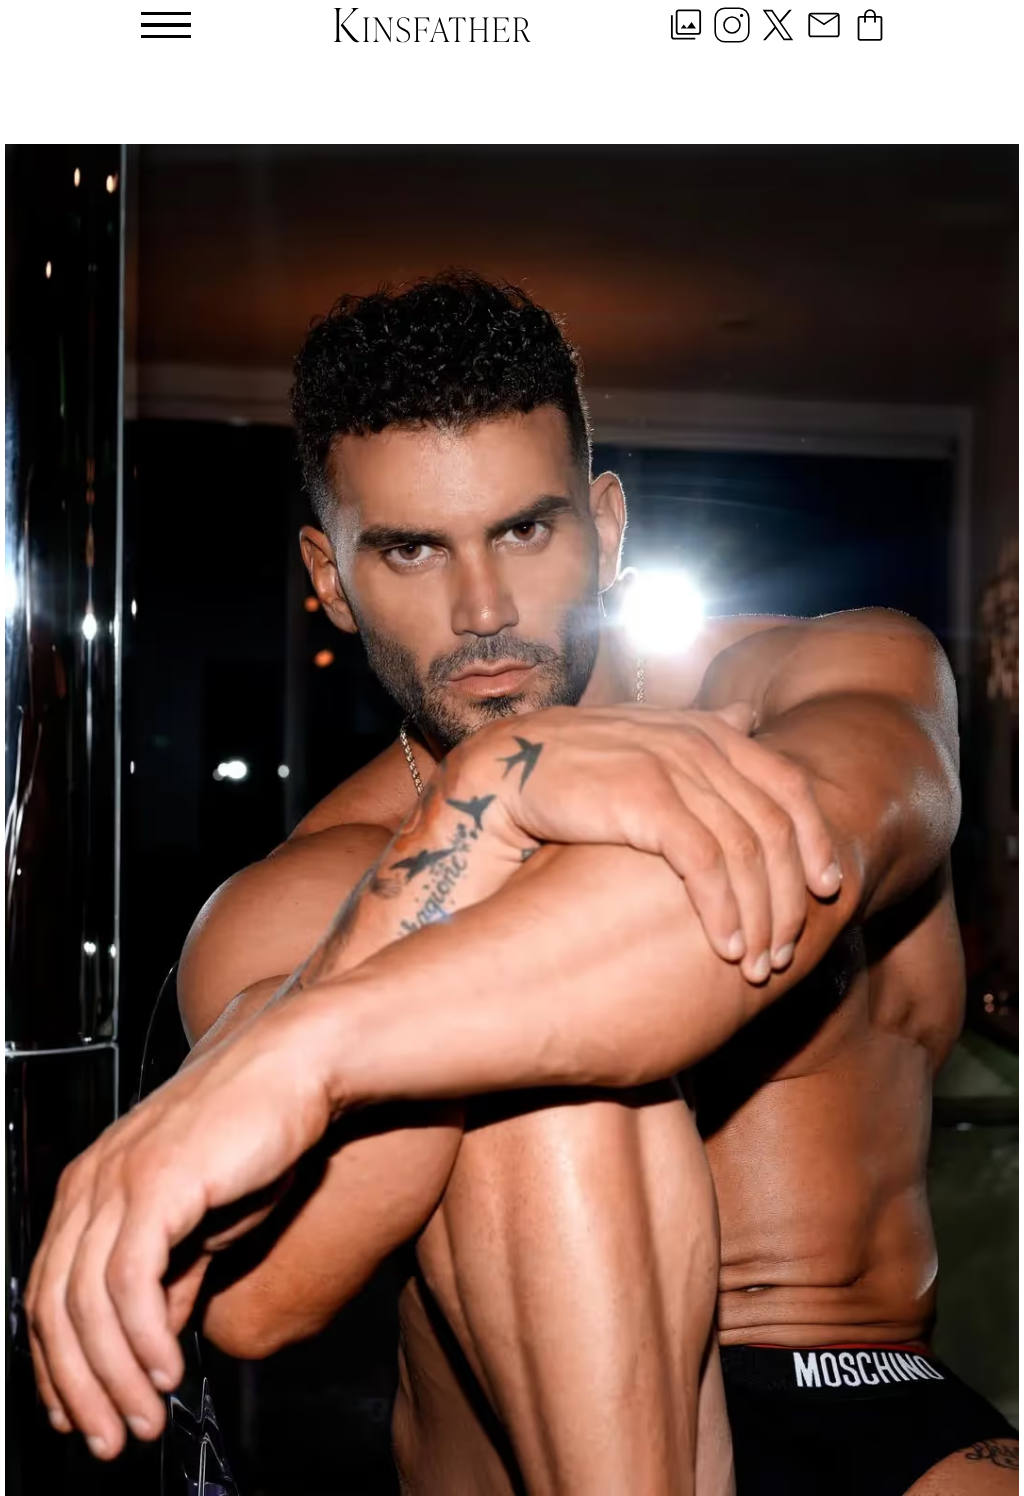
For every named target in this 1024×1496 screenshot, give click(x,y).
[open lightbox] (512, 820)
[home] (432, 24)
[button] (166, 25)
